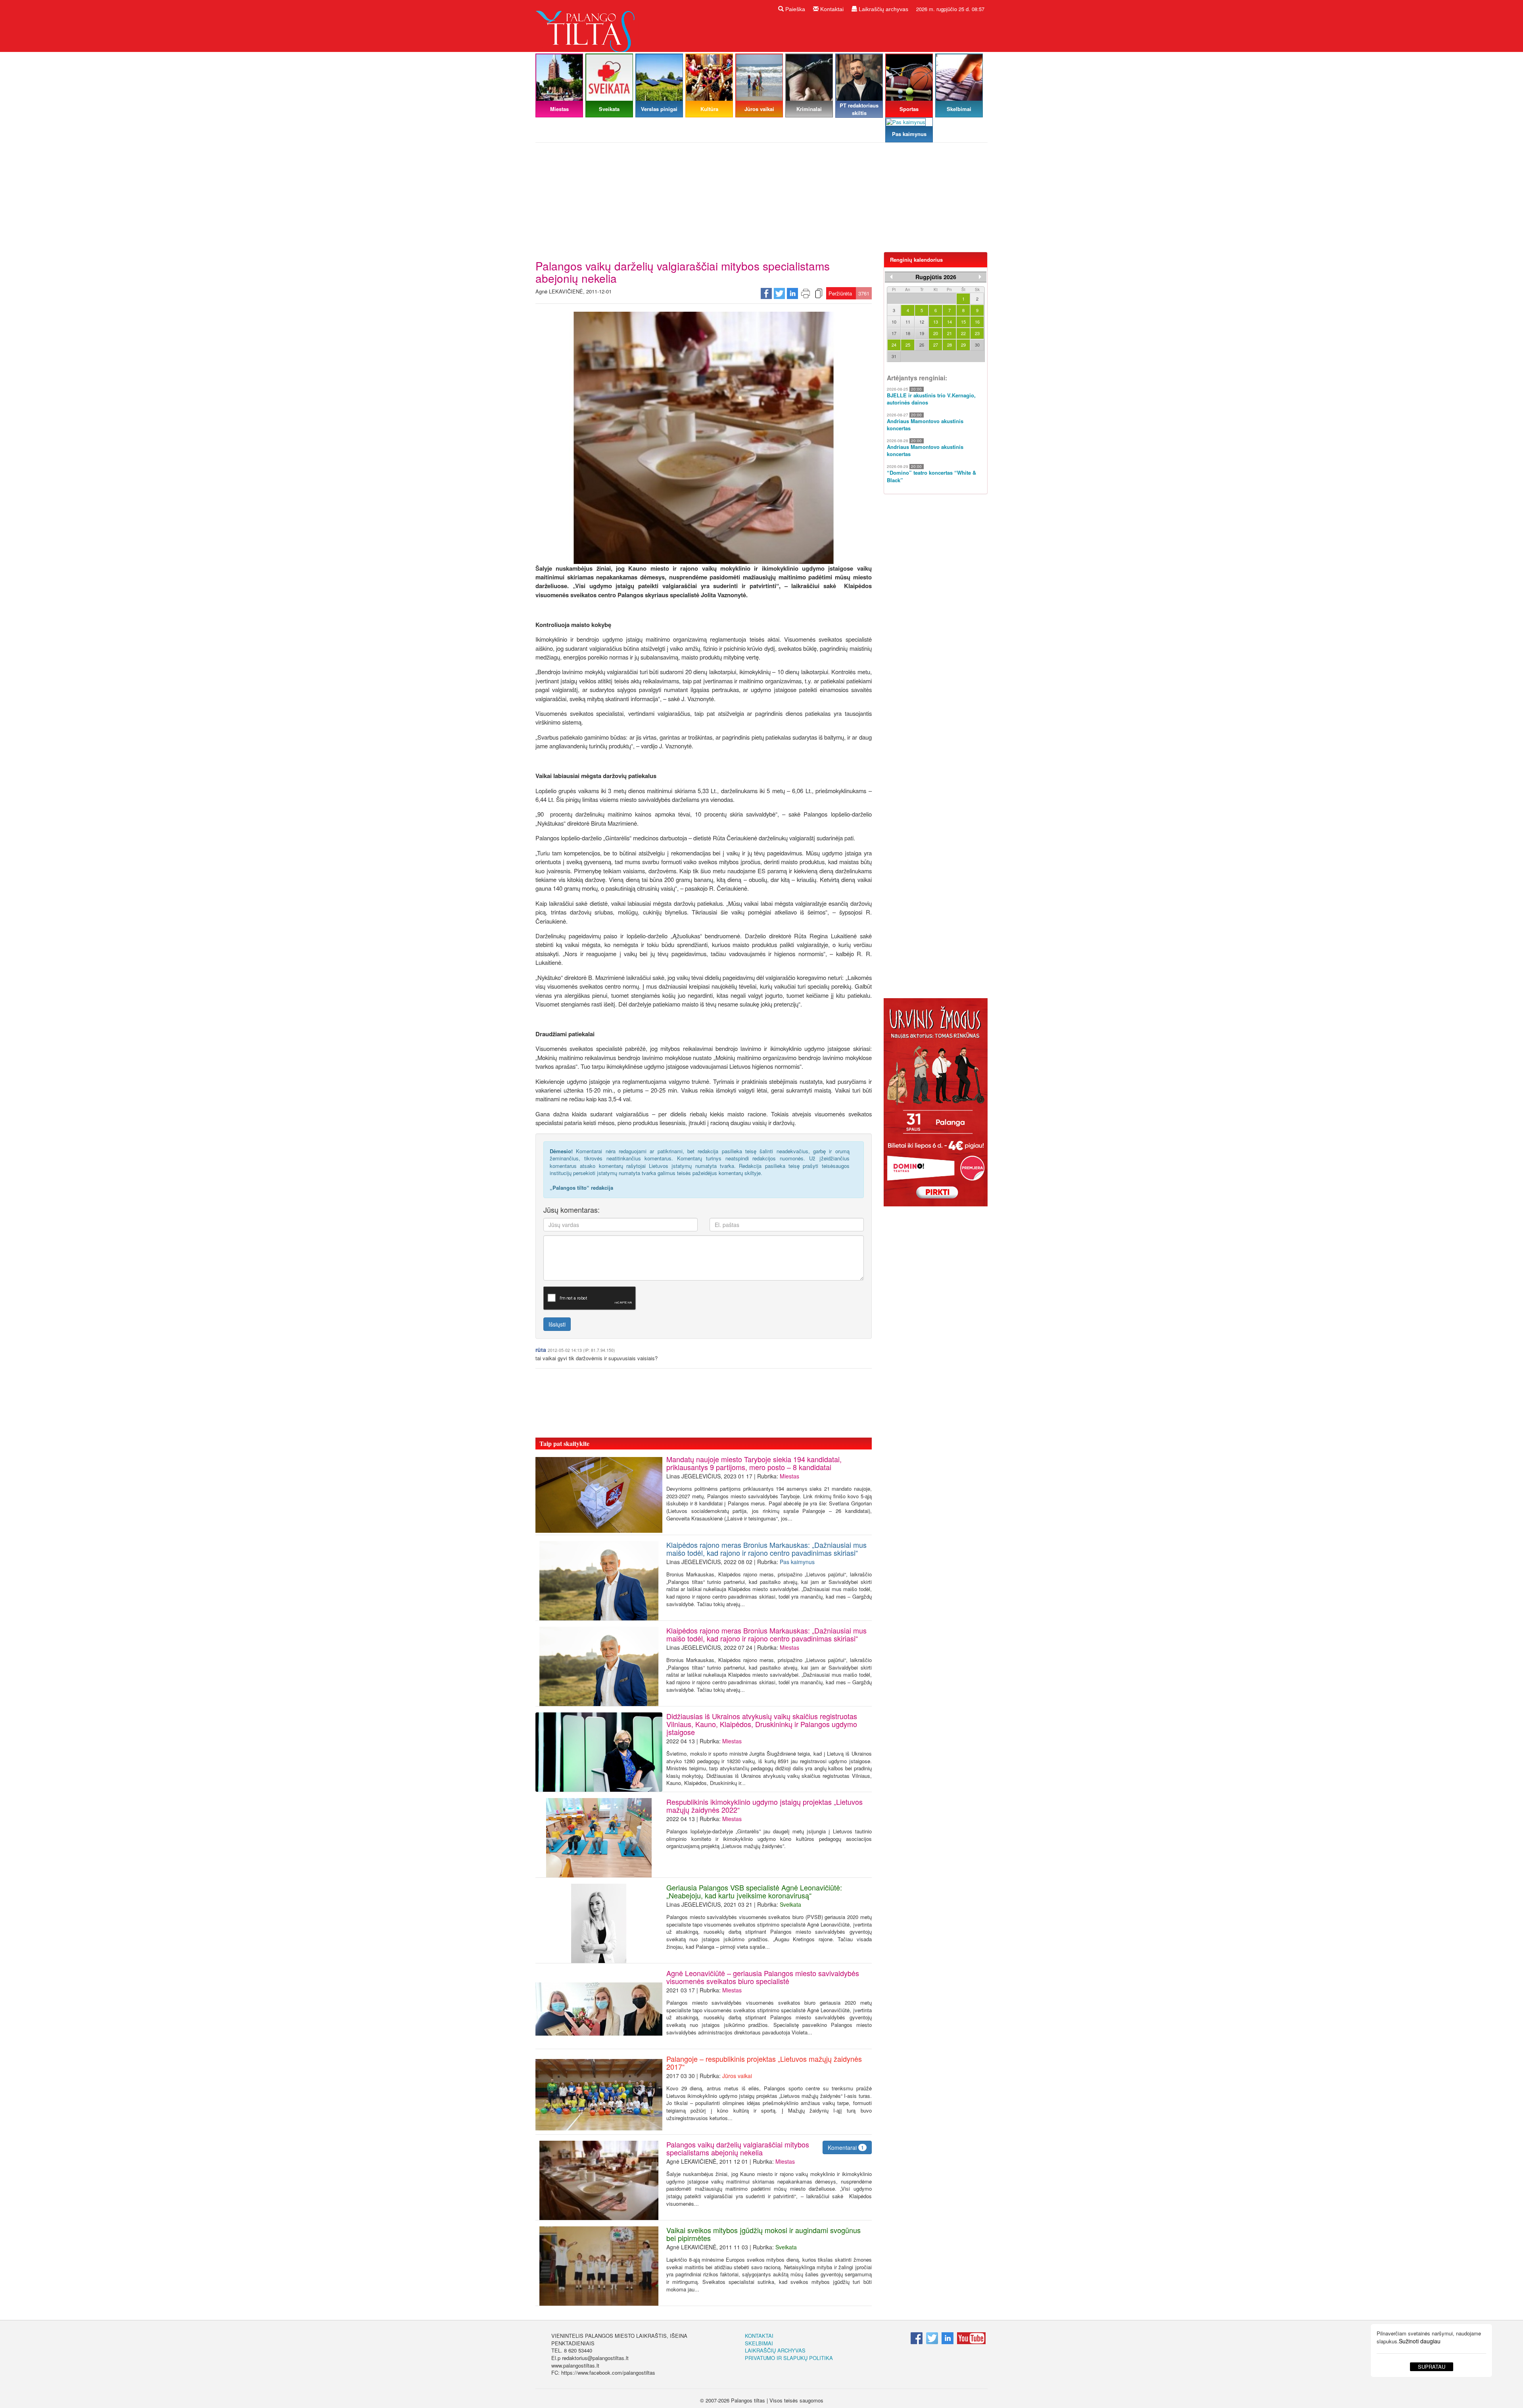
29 (963, 345)
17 (894, 333)
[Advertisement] (761, 200)
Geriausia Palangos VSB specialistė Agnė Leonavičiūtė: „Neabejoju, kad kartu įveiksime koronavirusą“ (754, 1891)
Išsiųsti (557, 1324)
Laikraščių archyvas (883, 9)
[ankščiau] (891, 277)
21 (949, 333)
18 (908, 333)
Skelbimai (759, 2343)
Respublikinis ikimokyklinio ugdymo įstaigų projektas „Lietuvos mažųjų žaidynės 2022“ (764, 1806)
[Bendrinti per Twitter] (779, 293)
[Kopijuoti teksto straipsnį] (819, 293)
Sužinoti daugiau (1420, 2341)
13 (936, 322)
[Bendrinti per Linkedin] (792, 293)
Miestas (789, 1476)
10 (894, 322)
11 (908, 322)
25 (908, 345)
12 (922, 322)
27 (936, 345)
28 (949, 345)
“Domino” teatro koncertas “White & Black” (931, 476)
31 (894, 356)
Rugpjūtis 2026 (936, 277)
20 (936, 333)
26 (922, 345)
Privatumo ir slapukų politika (789, 2358)
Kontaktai (831, 9)
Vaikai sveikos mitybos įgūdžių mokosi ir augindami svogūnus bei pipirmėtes (763, 2234)
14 (949, 322)
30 (977, 345)
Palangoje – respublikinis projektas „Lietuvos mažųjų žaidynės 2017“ (764, 2063)
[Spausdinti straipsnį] (806, 293)
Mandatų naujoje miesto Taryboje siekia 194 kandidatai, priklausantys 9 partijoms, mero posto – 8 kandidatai (754, 1463)
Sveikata (790, 1904)
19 (922, 333)
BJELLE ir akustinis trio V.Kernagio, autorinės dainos (931, 399)
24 (894, 345)
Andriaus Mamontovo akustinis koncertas (925, 425)
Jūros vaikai (737, 2076)
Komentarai (846, 2147)
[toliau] (980, 277)
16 (977, 322)
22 (963, 333)
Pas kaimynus (797, 1562)
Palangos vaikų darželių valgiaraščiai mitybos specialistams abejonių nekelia (738, 2148)
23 (977, 333)
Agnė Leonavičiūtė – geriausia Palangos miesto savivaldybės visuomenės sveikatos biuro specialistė (763, 1977)
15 (963, 322)
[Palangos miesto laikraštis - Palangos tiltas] (587, 25)
